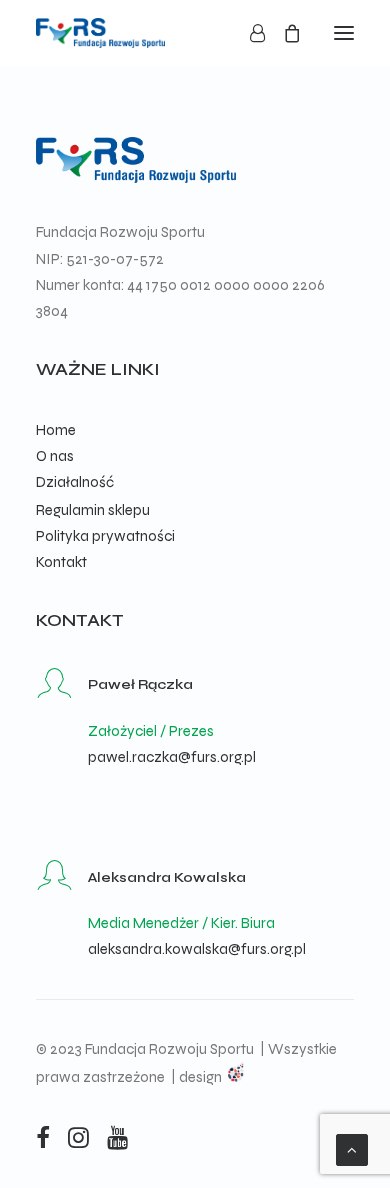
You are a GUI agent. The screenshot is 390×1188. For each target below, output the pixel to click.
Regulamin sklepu (93, 510)
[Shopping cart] (283, 33)
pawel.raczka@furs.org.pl (172, 757)
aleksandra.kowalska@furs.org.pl (197, 949)
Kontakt (61, 562)
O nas (55, 456)
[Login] (248, 33)
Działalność (75, 482)
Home (56, 430)
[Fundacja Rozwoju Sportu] (100, 33)
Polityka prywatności (105, 536)
